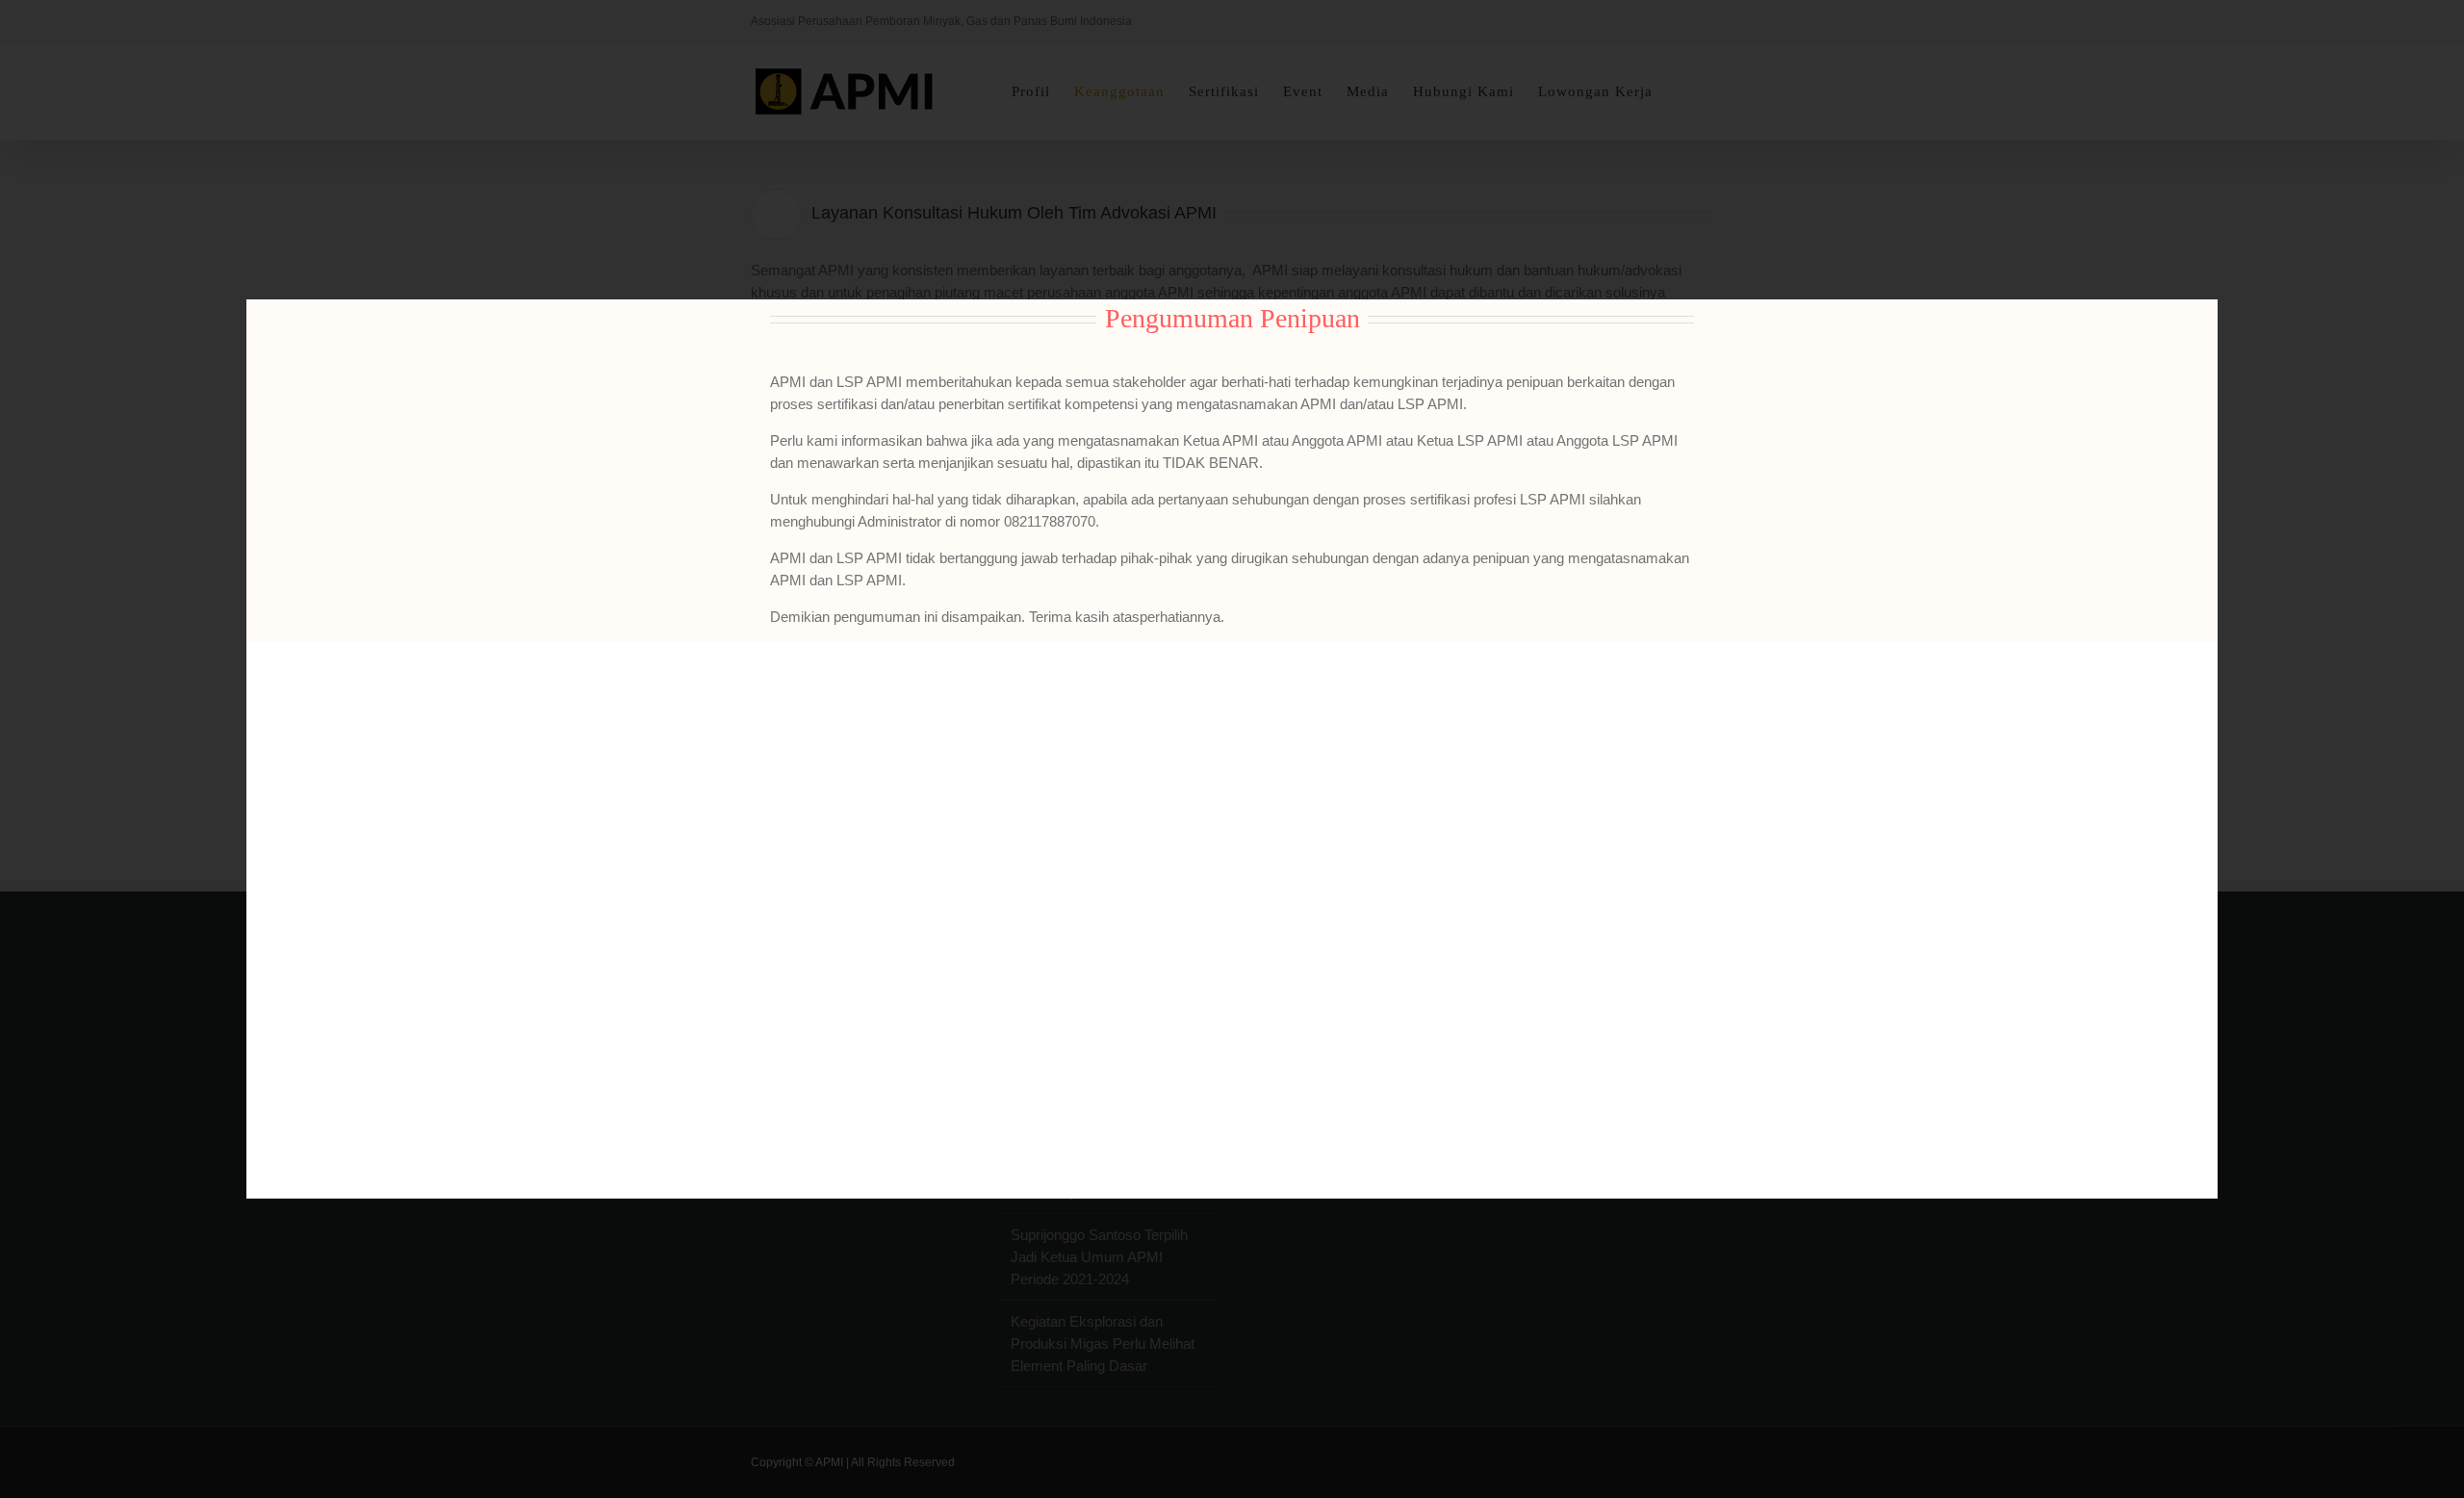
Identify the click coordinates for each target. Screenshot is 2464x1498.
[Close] (2187, 327)
